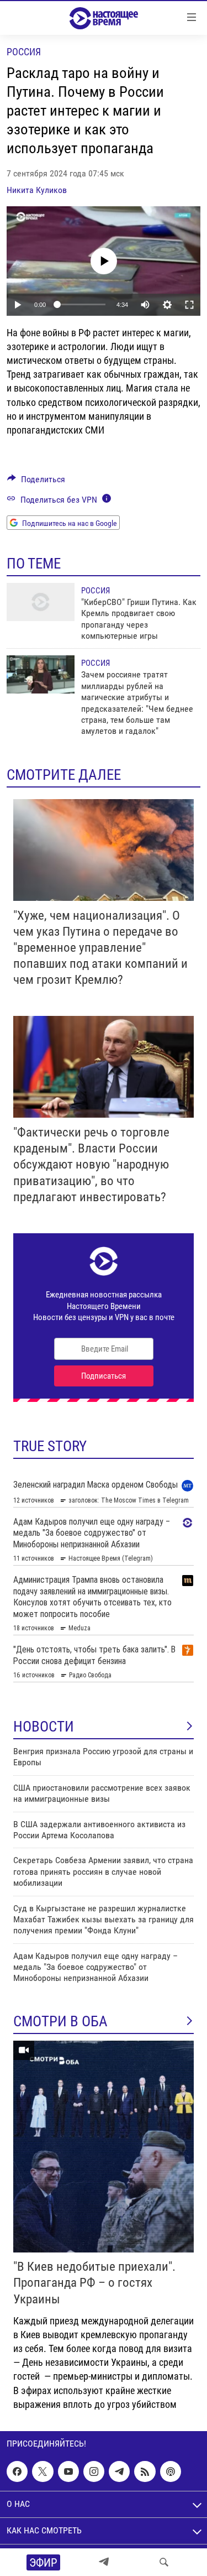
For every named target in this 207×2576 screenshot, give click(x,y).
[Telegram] (104, 2562)
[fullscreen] (189, 305)
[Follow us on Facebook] (17, 2471)
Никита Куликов (37, 190)
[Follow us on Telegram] (119, 2471)
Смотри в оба (60, 2021)
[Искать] (164, 2562)
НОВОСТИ (44, 1727)
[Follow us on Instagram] (94, 2471)
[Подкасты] (171, 2471)
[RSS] (145, 2471)
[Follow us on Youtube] (68, 2471)
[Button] (36, 482)
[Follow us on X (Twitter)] (43, 2471)
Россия (24, 52)
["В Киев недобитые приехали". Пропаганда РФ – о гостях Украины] (104, 2147)
